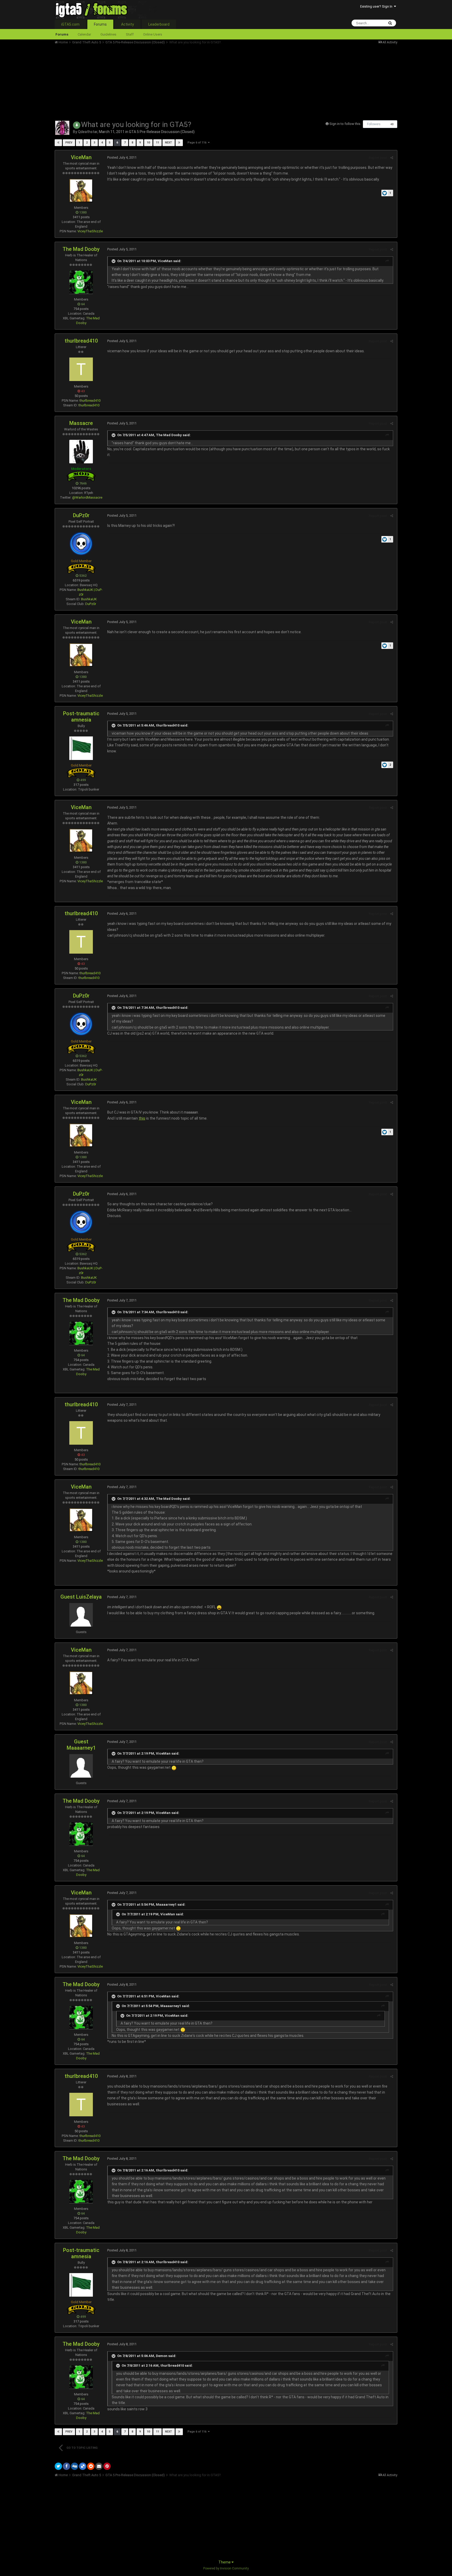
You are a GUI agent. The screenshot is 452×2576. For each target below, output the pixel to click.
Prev (69, 143)
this (142, 1118)
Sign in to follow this (345, 124)
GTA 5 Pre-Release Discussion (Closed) (162, 132)
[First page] (58, 143)
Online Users (153, 34)
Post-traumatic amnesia (81, 717)
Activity (128, 24)
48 (392, 124)
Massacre (81, 423)
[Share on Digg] (75, 2466)
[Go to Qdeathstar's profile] (62, 128)
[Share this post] (392, 158)
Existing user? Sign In (377, 6)
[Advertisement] (150, 81)
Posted (122, 157)
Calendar (84, 34)
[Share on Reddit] (91, 2466)
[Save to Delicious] (83, 2466)
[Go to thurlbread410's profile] (81, 369)
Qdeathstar (88, 132)
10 (148, 143)
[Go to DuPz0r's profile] (81, 544)
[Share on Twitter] (58, 2466)
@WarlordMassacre (87, 497)
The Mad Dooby (81, 249)
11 (157, 143)
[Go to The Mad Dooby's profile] (81, 282)
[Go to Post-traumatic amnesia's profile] (81, 748)
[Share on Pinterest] (107, 2466)
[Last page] (179, 143)
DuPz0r (81, 515)
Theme (225, 2562)
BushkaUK (89, 599)
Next (169, 143)
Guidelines (108, 34)
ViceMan (81, 157)
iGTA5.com (70, 24)
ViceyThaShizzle (90, 231)
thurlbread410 (81, 341)
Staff (130, 34)
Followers (374, 124)
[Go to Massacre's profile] (81, 452)
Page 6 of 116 (198, 143)
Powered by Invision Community (226, 2568)
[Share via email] (99, 2466)
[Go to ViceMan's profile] (81, 191)
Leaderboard (159, 24)
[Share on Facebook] (66, 2466)
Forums (100, 24)
